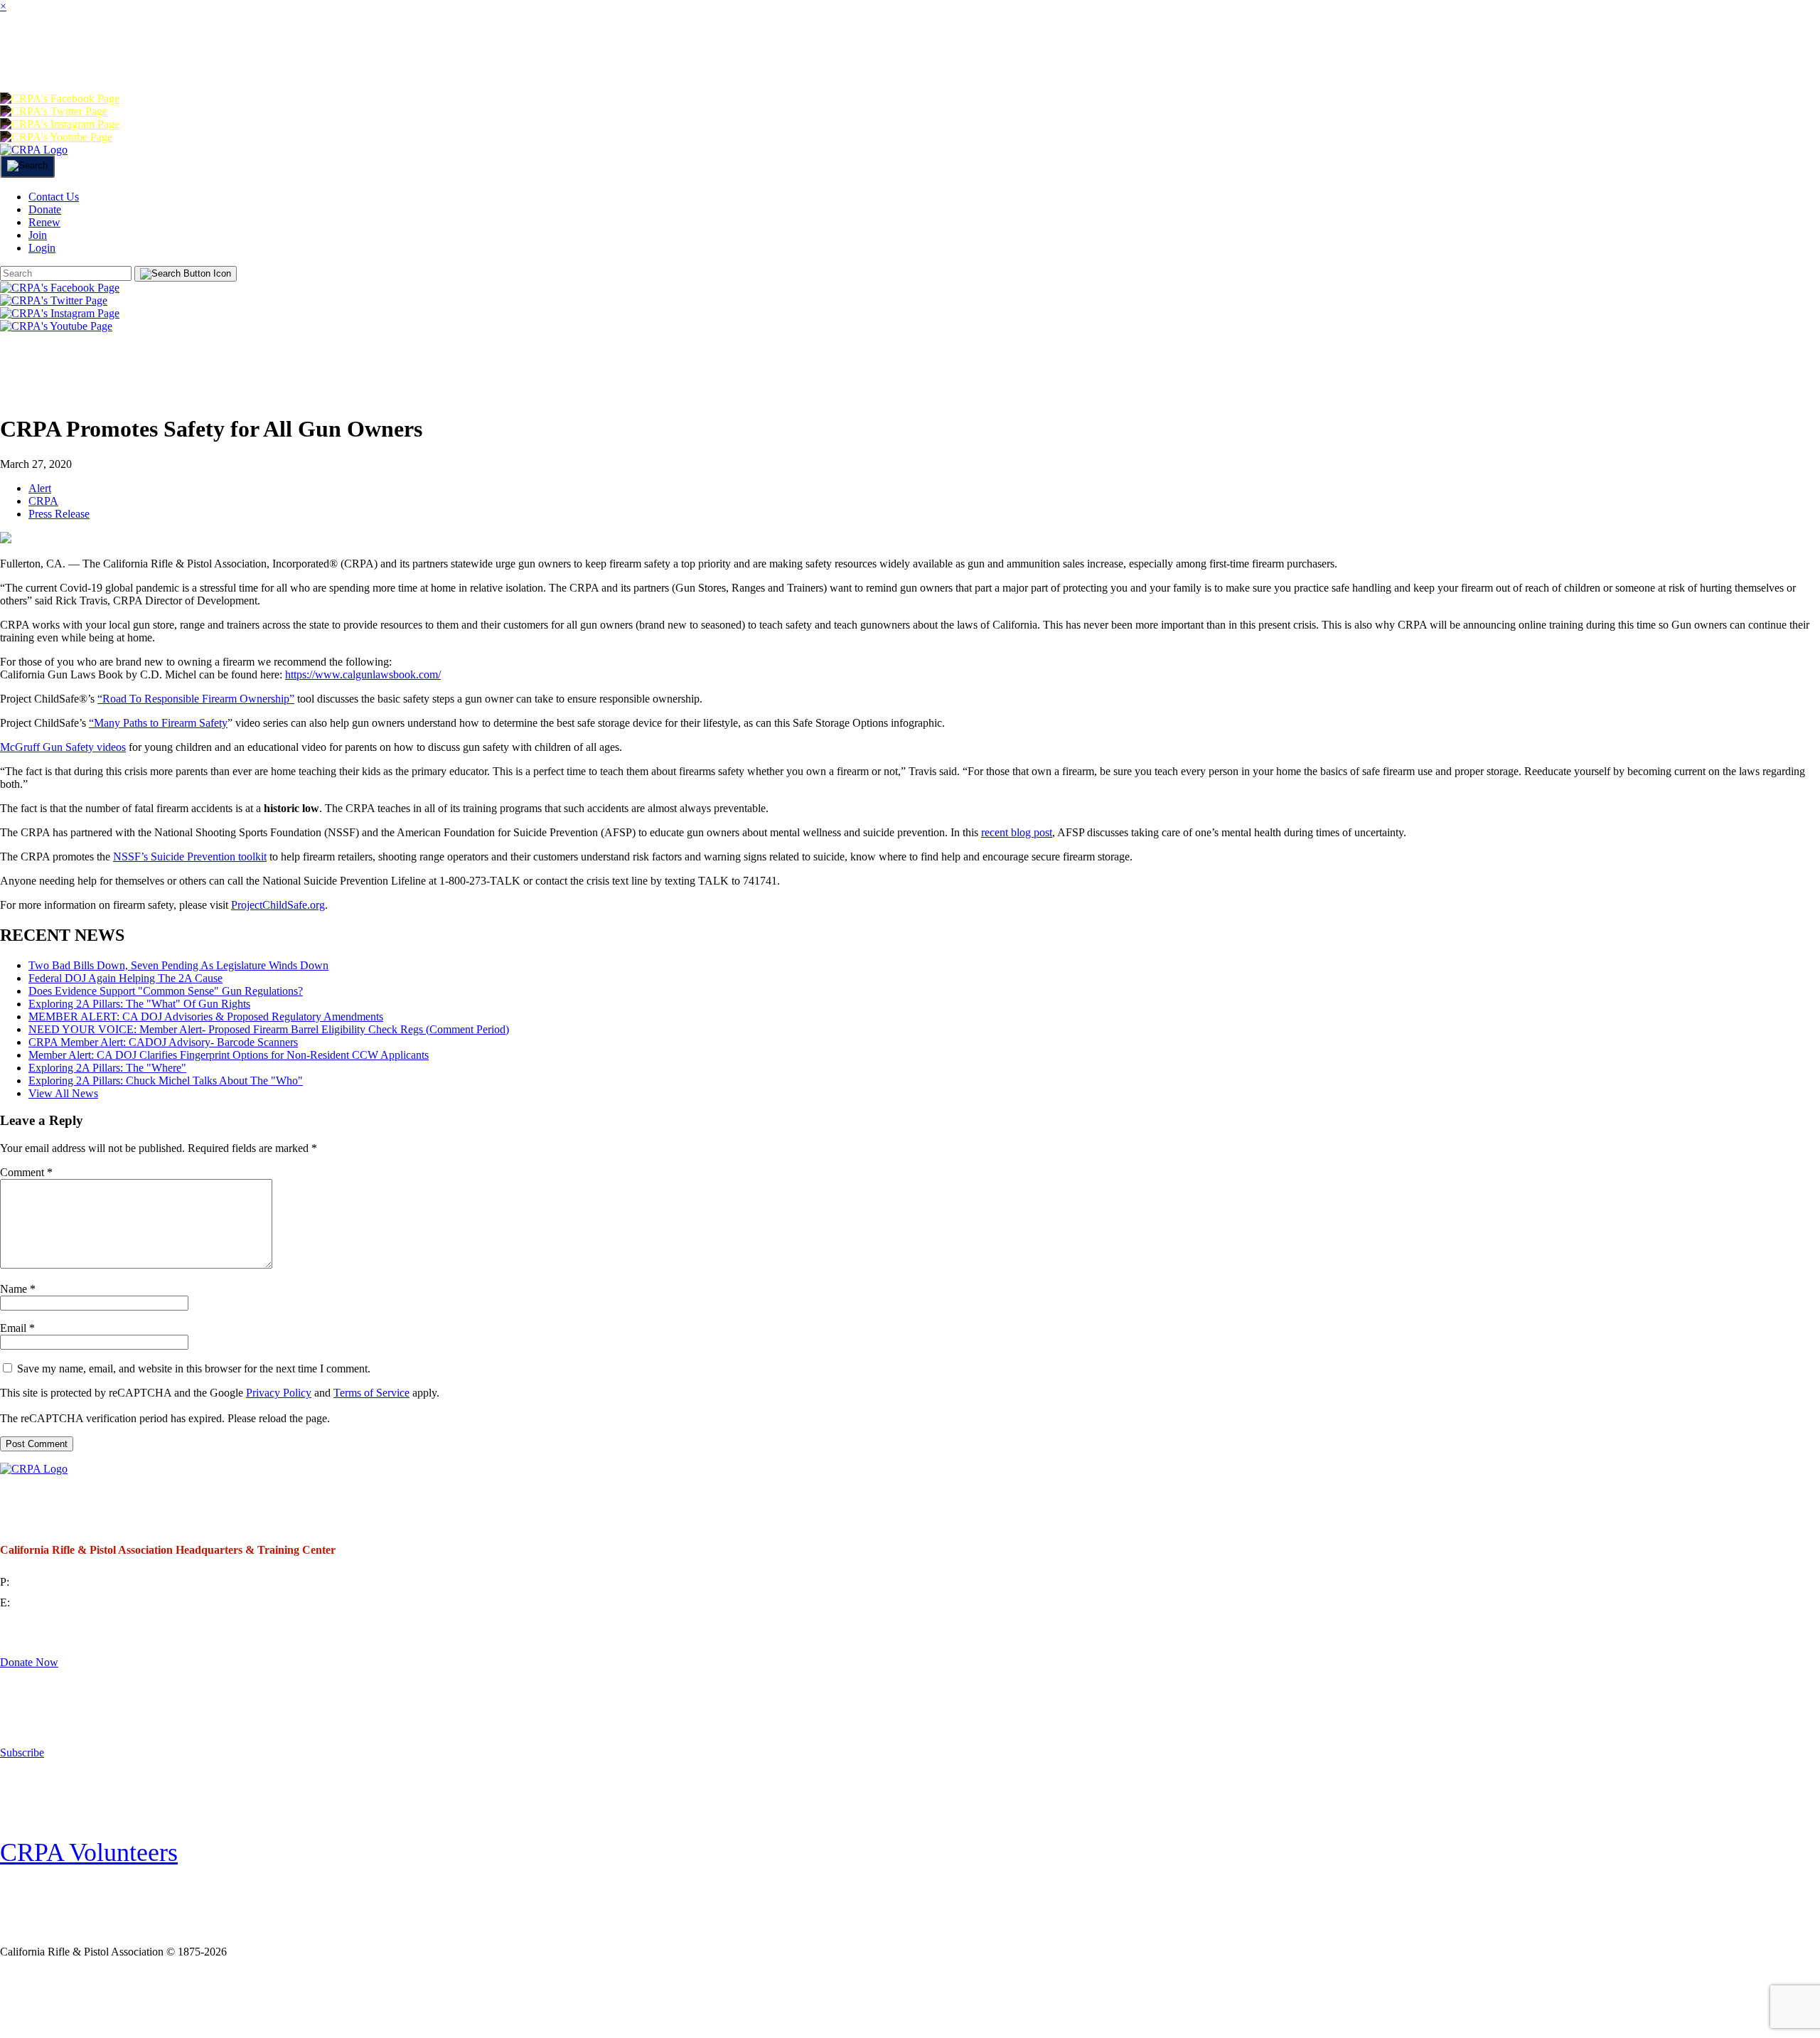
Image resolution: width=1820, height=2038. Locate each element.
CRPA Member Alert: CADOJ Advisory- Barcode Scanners (163, 1042)
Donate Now (29, 1662)
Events (663, 53)
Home (28, 53)
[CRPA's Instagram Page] (60, 124)
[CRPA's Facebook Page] (60, 98)
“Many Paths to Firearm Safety (158, 723)
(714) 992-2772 (47, 1582)
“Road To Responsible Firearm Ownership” (196, 699)
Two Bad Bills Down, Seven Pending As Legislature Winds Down (178, 965)
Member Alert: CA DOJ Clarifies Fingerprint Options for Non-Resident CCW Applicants (229, 1055)
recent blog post (1017, 832)
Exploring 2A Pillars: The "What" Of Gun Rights (139, 1004)
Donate (1154, 53)
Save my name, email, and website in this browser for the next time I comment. (194, 1369)
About (124, 53)
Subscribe (22, 1752)
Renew (1260, 53)
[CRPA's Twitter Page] (54, 111)
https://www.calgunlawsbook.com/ (363, 674)
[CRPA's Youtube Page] (56, 137)
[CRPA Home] (34, 150)
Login (1437, 53)
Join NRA (234, 1998)
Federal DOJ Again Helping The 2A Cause (125, 978)
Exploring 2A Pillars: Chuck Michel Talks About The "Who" (166, 1081)
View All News (63, 1093)
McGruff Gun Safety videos (63, 747)
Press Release (59, 514)
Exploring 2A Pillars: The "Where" (107, 1068)
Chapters (317, 53)
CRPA (43, 501)
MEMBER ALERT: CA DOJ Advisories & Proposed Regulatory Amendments (206, 1017)
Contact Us (54, 197)
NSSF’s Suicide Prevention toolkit (190, 857)
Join (213, 53)
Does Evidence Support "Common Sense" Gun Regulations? (166, 991)
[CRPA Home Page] (34, 1469)
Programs (453, 53)
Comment (26, 1172)
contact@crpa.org (53, 1602)
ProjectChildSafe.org (278, 905)
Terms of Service (371, 1393)
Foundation (1022, 53)
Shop (902, 53)
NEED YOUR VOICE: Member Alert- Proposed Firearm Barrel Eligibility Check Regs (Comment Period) (269, 1029)
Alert (40, 488)
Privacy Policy (279, 1393)
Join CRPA (92, 1998)
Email (17, 1328)
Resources (787, 53)
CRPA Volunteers (89, 1852)
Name (18, 1289)
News (566, 53)
